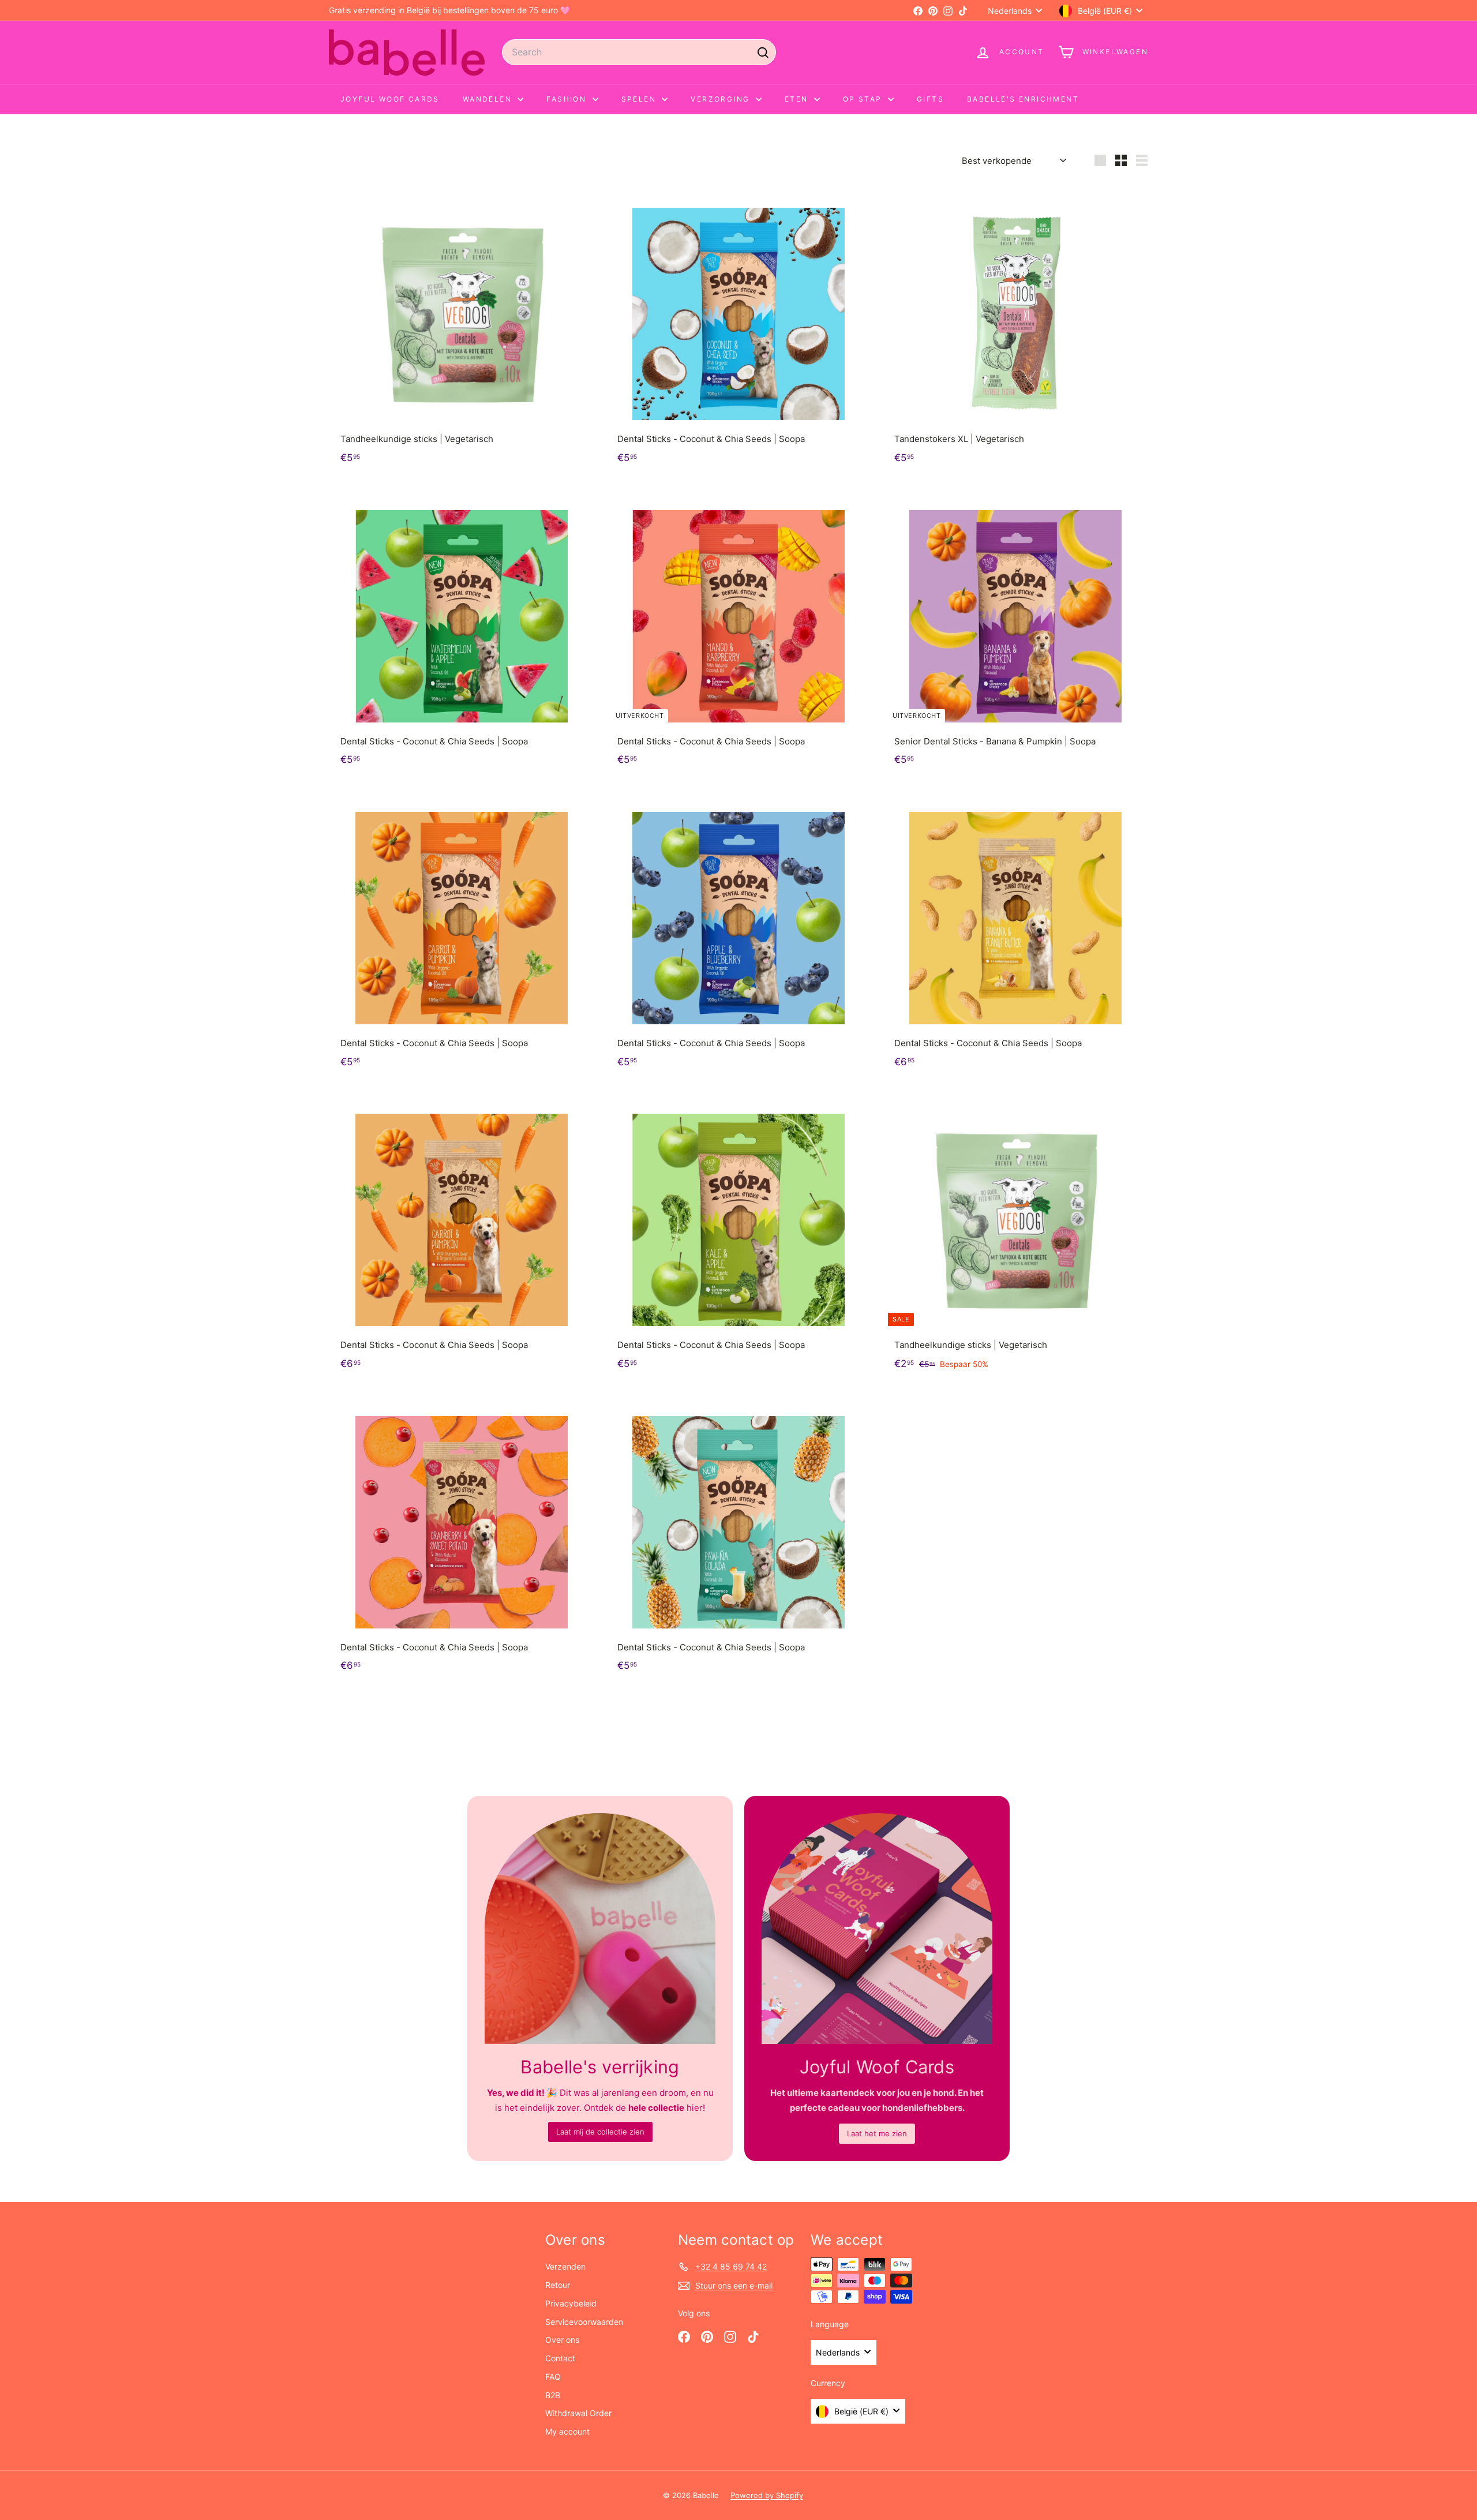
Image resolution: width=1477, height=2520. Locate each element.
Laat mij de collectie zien (600, 2132)
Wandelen (489, 99)
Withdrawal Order (578, 2413)
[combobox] (639, 52)
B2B (553, 2395)
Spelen (640, 99)
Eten (798, 99)
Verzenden (565, 2266)
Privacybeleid (571, 2303)
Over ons (562, 2340)
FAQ (553, 2377)
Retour (558, 2285)
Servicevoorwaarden (584, 2322)
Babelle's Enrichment (1023, 99)
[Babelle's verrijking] (600, 1929)
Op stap (864, 99)
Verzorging (721, 99)
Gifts (930, 99)
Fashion (568, 99)
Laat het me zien (877, 2133)
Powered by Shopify (767, 2495)
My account (567, 2431)
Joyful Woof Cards (390, 99)
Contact (560, 2358)
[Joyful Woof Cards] (877, 1929)
